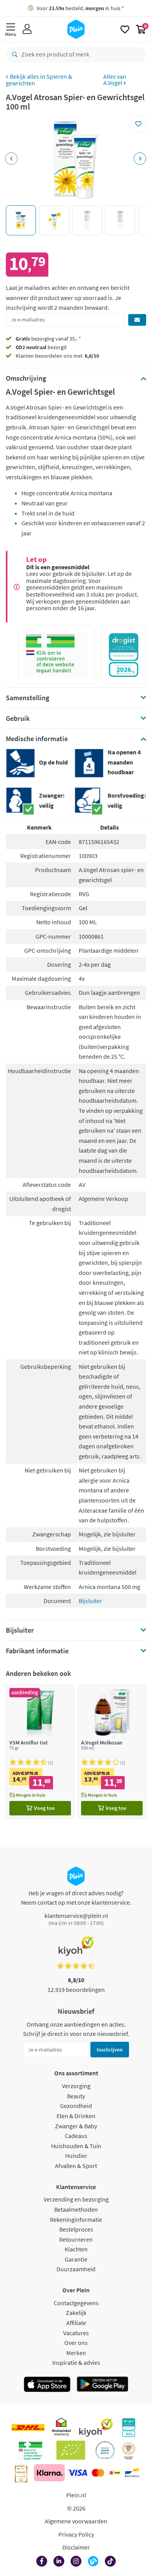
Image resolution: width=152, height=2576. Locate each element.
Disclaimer (76, 2547)
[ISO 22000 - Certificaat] (105, 2450)
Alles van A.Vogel (115, 79)
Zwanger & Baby (76, 2126)
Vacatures (76, 2333)
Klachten (76, 2249)
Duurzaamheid (76, 2269)
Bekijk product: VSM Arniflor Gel (40, 1752)
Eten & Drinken (76, 2116)
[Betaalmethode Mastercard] (98, 2473)
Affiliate (76, 2323)
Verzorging (76, 2086)
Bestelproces (76, 2229)
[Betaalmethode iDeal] (115, 2473)
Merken (76, 2353)
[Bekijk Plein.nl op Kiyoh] (96, 2428)
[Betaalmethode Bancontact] (132, 2473)
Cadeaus (76, 2136)
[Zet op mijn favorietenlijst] (138, 124)
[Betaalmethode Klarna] (49, 2473)
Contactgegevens (76, 2303)
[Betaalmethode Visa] (78, 2473)
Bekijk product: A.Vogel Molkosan (112, 1752)
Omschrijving (26, 378)
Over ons (76, 2343)
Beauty (76, 2096)
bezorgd (41, 347)
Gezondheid (76, 2106)
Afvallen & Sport (76, 2166)
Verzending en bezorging (76, 2199)
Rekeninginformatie (76, 2219)
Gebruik (18, 719)
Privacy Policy (76, 2534)
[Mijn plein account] (27, 29)
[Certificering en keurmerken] (71, 2450)
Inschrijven (110, 2050)
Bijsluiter (90, 1601)
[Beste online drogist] (129, 2450)
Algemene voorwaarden (76, 2521)
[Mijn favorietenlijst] (125, 29)
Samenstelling (27, 698)
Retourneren (76, 2239)
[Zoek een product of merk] (13, 55)
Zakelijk (76, 2313)
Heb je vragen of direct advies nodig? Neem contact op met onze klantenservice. (76, 1898)
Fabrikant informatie (37, 1651)
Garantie (76, 2259)
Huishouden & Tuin (76, 2146)
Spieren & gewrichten (39, 80)
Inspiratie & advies (76, 2362)
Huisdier (76, 2156)
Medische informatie (37, 739)
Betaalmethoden (76, 2209)
